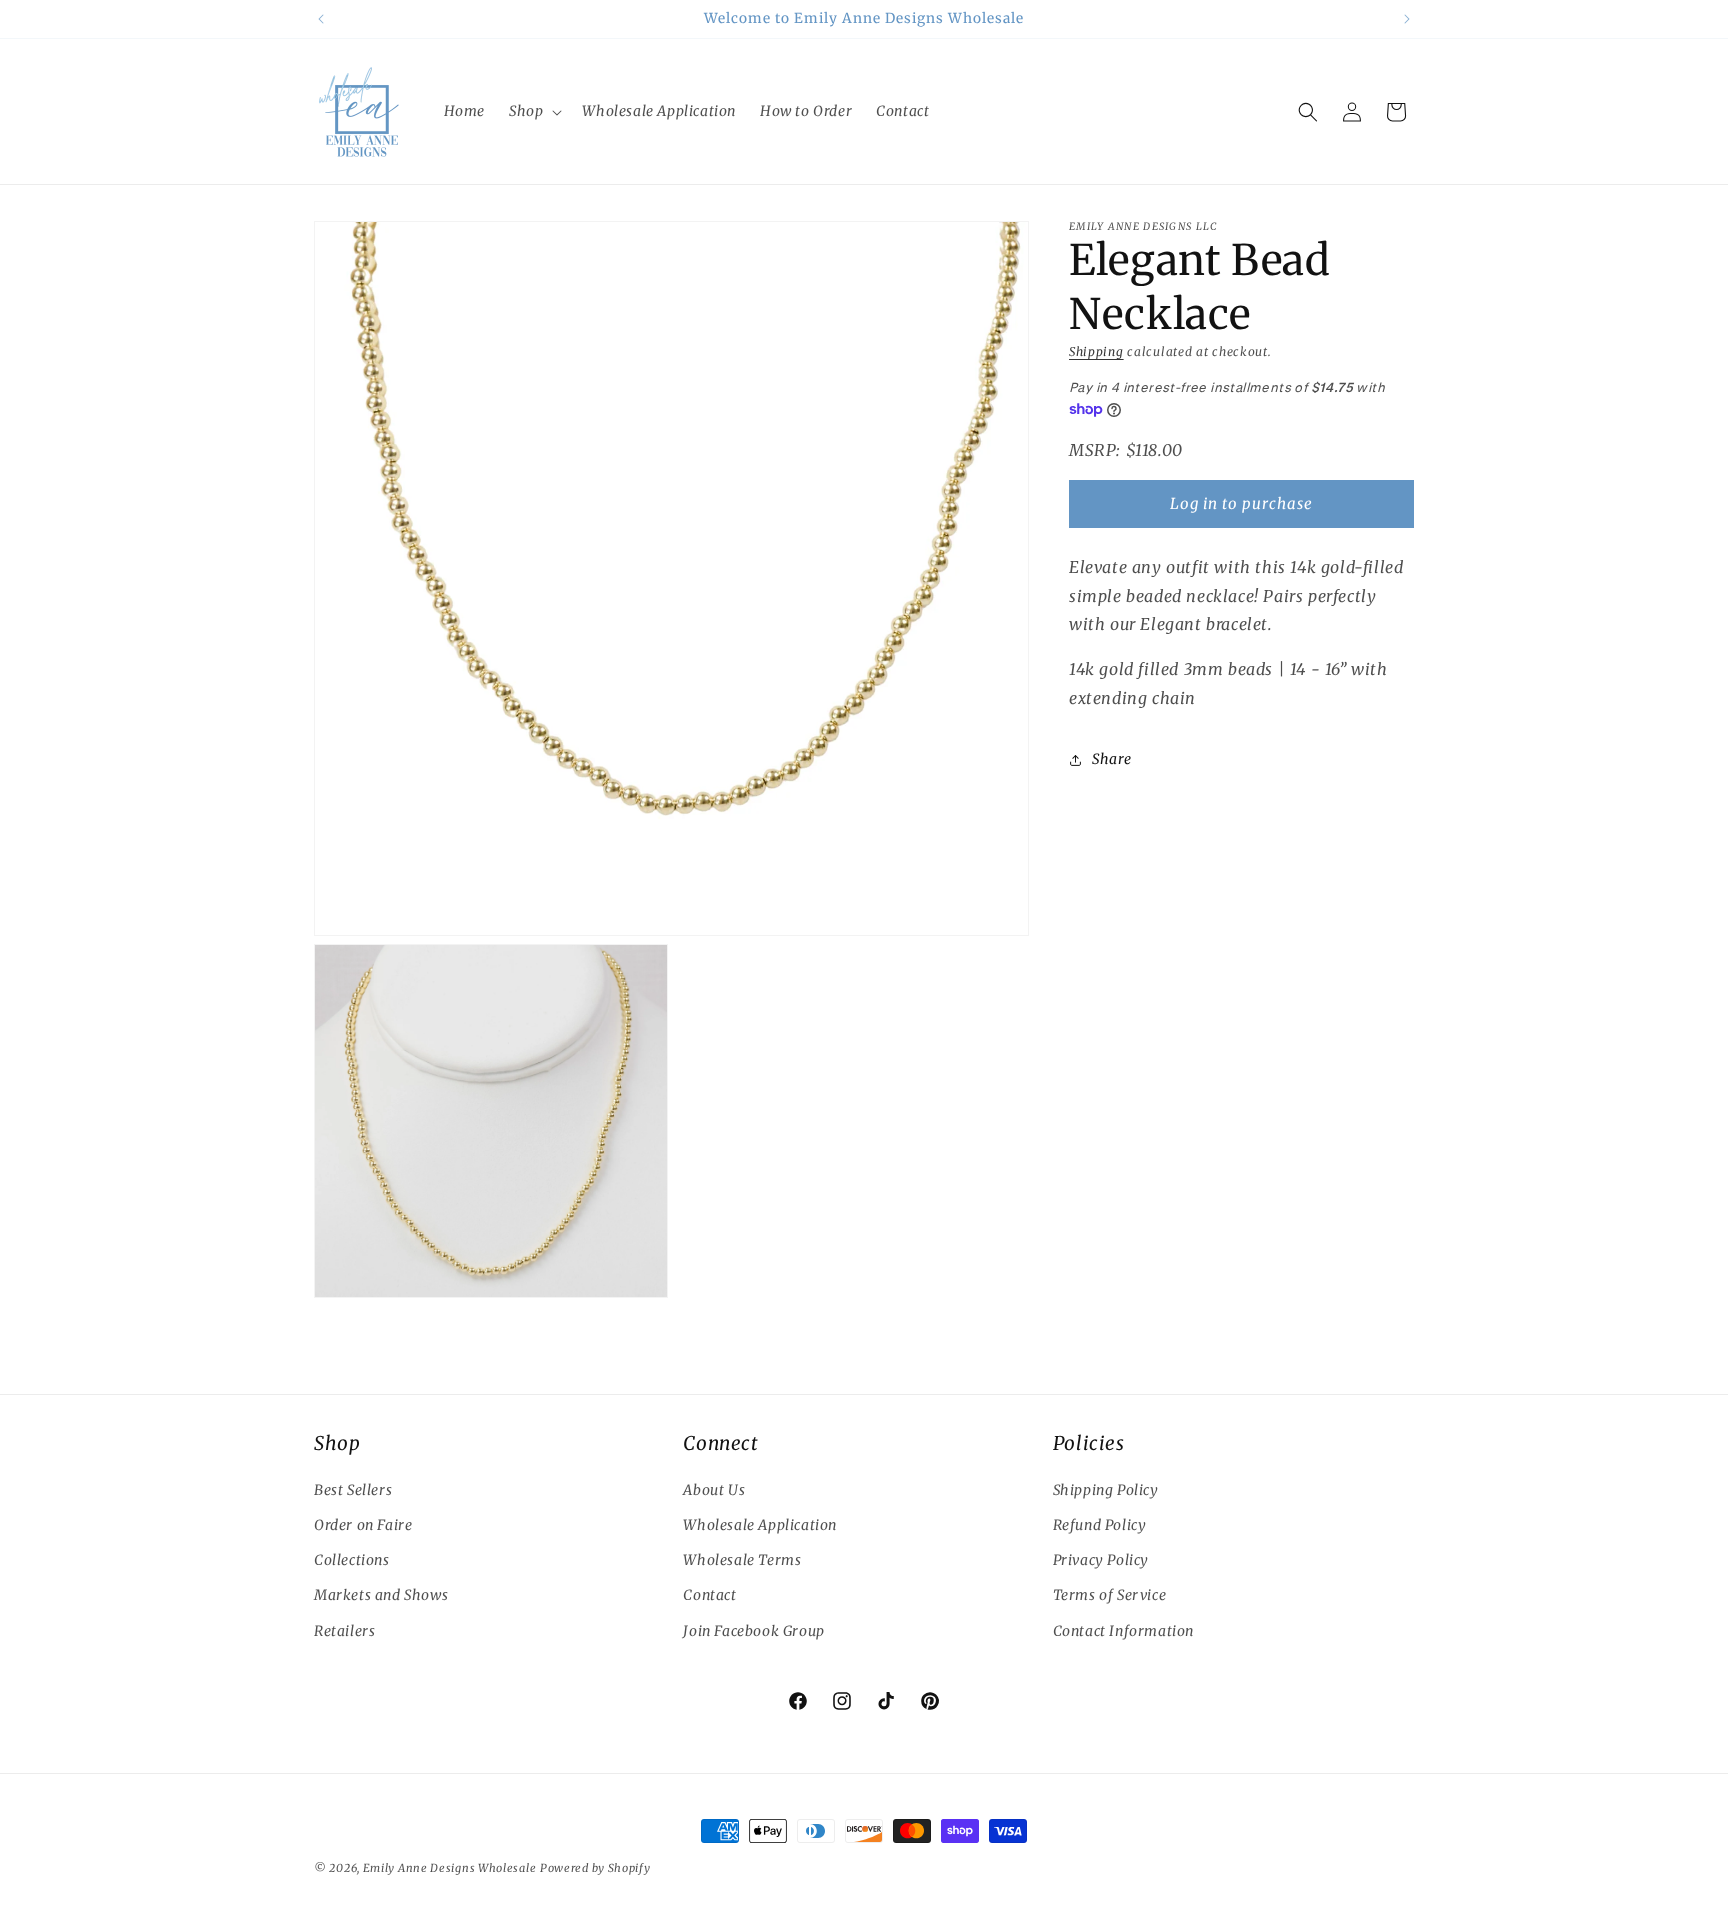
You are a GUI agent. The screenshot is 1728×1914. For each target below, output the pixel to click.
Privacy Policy (1101, 1560)
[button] (533, 111)
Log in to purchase (1241, 503)
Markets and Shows (381, 1595)
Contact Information (1123, 1631)
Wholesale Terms (742, 1560)
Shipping (1096, 351)
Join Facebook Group (753, 1631)
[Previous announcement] (321, 19)
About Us (714, 1490)
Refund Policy (1100, 1525)
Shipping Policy (1106, 1490)
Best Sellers (353, 1490)
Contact (709, 1595)
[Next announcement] (1407, 19)
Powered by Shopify (595, 1868)
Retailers (344, 1631)
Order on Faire (363, 1525)
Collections (352, 1560)
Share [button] (1112, 759)
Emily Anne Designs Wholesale (450, 1868)
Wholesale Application (760, 1525)
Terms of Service (1110, 1595)
